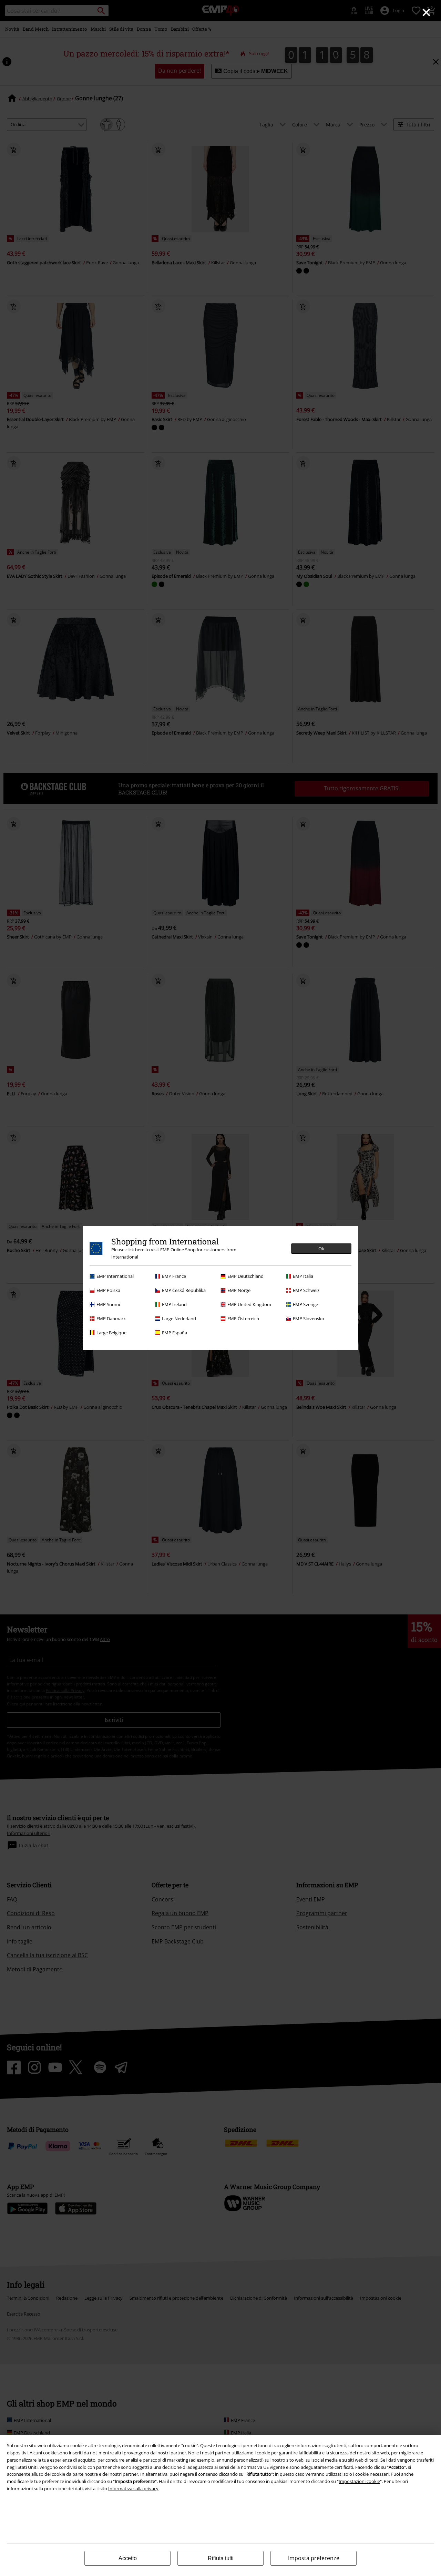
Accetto (128, 2558)
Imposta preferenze (314, 2558)
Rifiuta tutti (221, 2558)
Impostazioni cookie (359, 2481)
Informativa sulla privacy (133, 2488)
